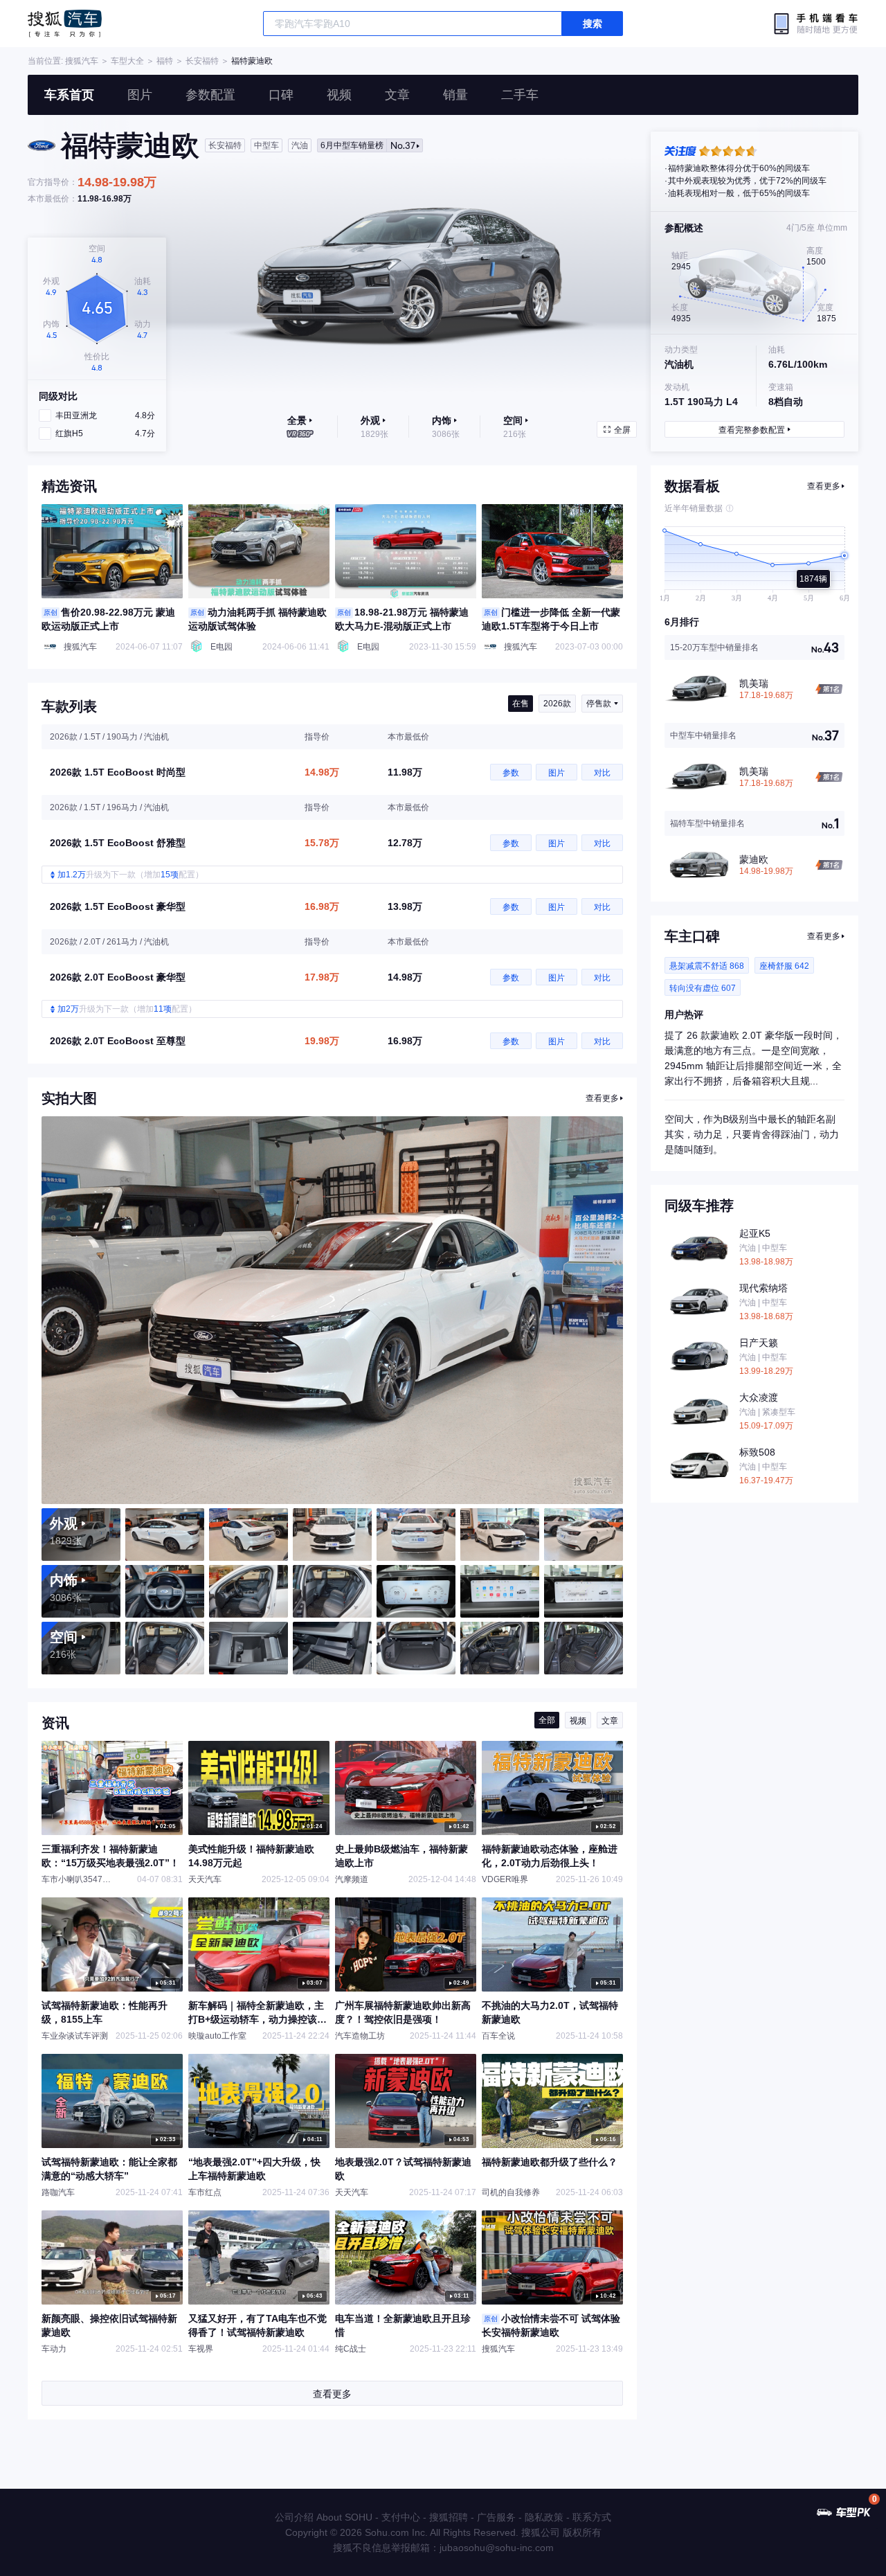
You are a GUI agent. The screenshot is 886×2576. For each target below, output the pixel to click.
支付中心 (401, 2517)
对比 (602, 773)
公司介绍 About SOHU (324, 2517)
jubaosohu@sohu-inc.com (497, 2548)
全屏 (622, 430)
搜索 (593, 24)
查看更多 (602, 1098)
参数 (511, 773)
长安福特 (202, 61)
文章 (397, 95)
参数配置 (210, 95)
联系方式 (592, 2517)
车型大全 (127, 61)
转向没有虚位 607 (703, 988)
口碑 (281, 95)
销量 (455, 95)
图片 (140, 95)
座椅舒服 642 (784, 966)
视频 (339, 95)
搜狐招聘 (449, 2517)
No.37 (368, 145)
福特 (165, 61)
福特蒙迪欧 (252, 61)
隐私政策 (544, 2517)
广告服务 (496, 2517)
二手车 (520, 95)
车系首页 (69, 95)
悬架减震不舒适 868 (707, 966)
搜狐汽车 (65, 24)
